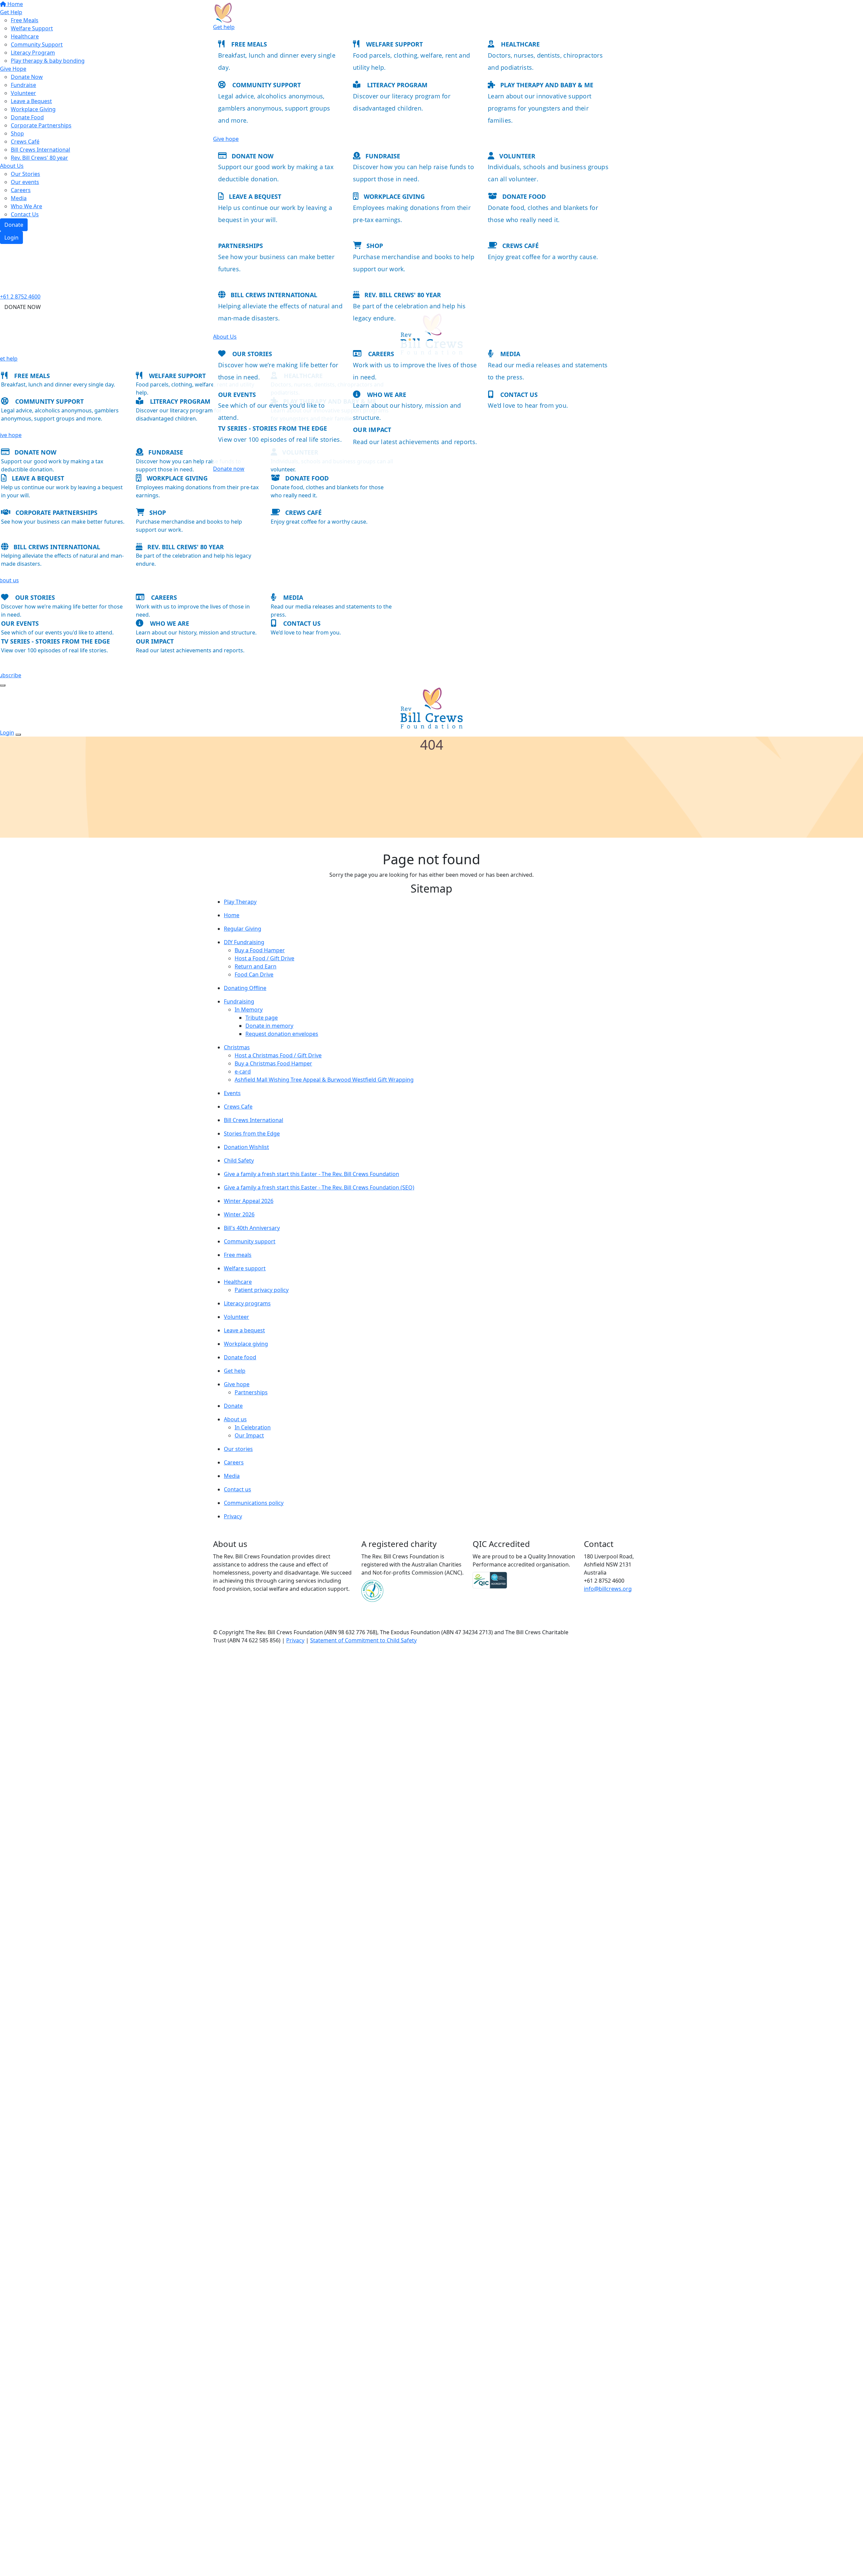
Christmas (237, 1047)
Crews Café (520, 246)
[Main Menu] (3, 685)
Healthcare (520, 44)
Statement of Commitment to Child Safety (363, 1640)
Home (232, 915)
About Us (225, 337)
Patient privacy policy (262, 1290)
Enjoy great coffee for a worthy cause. (543, 257)
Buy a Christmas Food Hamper (273, 1063)
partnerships (241, 246)
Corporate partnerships (56, 513)
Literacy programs (247, 1303)
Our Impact (249, 1435)
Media (510, 354)
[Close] (18, 735)
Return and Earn (256, 966)
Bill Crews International (274, 295)
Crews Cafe (238, 1107)
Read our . (415, 442)
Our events (237, 395)
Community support (266, 85)
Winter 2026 (239, 1214)
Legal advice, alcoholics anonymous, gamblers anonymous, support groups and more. (274, 108)
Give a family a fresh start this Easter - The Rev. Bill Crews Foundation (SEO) (319, 1187)
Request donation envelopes (282, 1034)
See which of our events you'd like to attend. (57, 632)
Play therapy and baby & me (547, 85)
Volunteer (517, 156)
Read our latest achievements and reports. (190, 650)
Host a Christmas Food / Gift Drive (278, 1055)
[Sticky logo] (223, 12)
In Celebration (253, 1427)
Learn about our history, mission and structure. (196, 632)
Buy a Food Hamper (260, 950)
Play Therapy (240, 902)
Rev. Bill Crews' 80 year (403, 295)
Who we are (387, 395)
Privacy (233, 1516)
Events (232, 1093)
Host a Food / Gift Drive (264, 958)
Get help (224, 27)
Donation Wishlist (246, 1147)
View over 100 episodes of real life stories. (280, 439)
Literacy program (397, 85)
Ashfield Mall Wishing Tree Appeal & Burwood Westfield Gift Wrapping (324, 1080)
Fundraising (239, 1001)
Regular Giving (243, 929)
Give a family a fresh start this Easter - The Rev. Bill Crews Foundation (311, 1174)
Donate (233, 1406)
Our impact (155, 641)
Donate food (524, 196)
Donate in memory (269, 1026)
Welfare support (394, 44)
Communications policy (254, 1503)
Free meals (249, 44)
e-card (243, 1072)
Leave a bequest (255, 196)
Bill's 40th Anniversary (252, 1228)
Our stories (252, 354)
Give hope (226, 139)
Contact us (519, 395)
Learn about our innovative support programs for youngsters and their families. (540, 108)
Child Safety (239, 1160)
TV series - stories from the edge (273, 428)
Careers (381, 354)
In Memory (249, 1010)
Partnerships (251, 1392)
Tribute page (262, 1018)
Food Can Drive (254, 974)
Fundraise (383, 156)
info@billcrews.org (608, 1589)
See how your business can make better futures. (63, 522)
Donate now (252, 156)
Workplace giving (394, 196)
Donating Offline (245, 988)
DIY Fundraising (244, 942)
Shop (375, 246)
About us (235, 1419)
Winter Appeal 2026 (249, 1201)
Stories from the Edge (252, 1134)
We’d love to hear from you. (528, 405)
